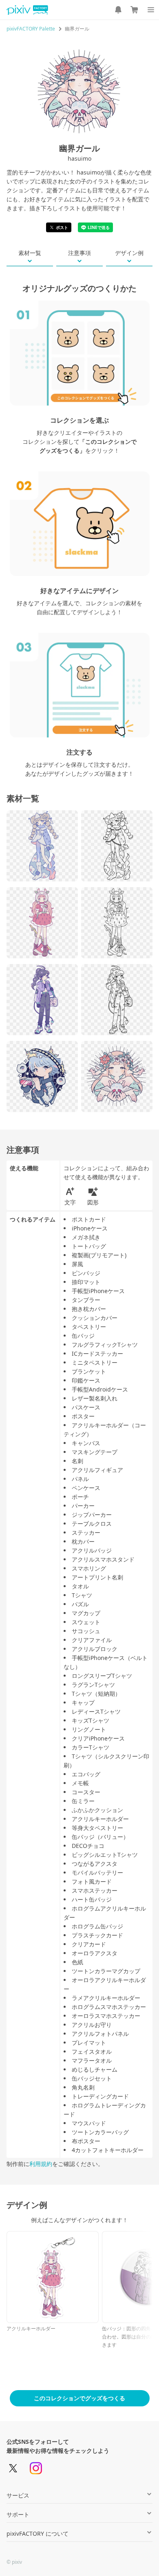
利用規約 (41, 2164)
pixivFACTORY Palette (31, 29)
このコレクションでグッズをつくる (79, 2398)
